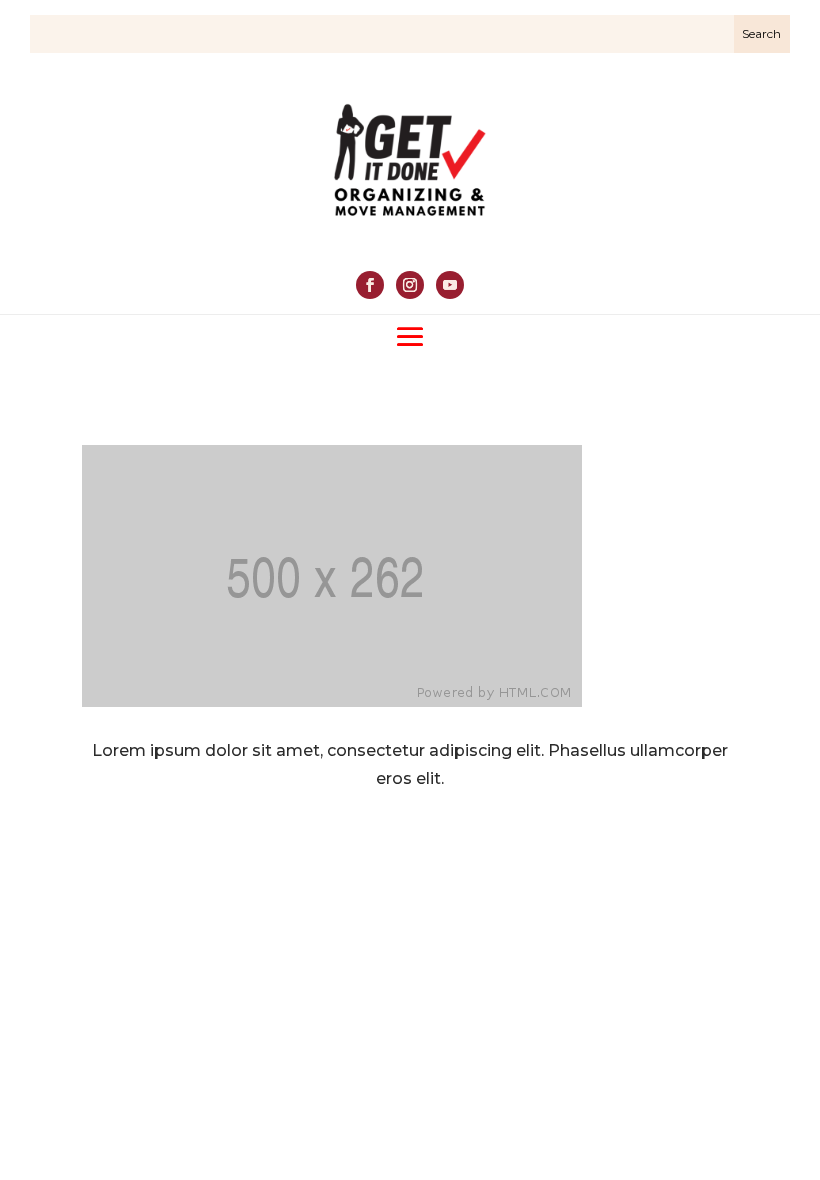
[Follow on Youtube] (450, 285)
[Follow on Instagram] (410, 285)
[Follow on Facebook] (370, 285)
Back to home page (410, 847)
